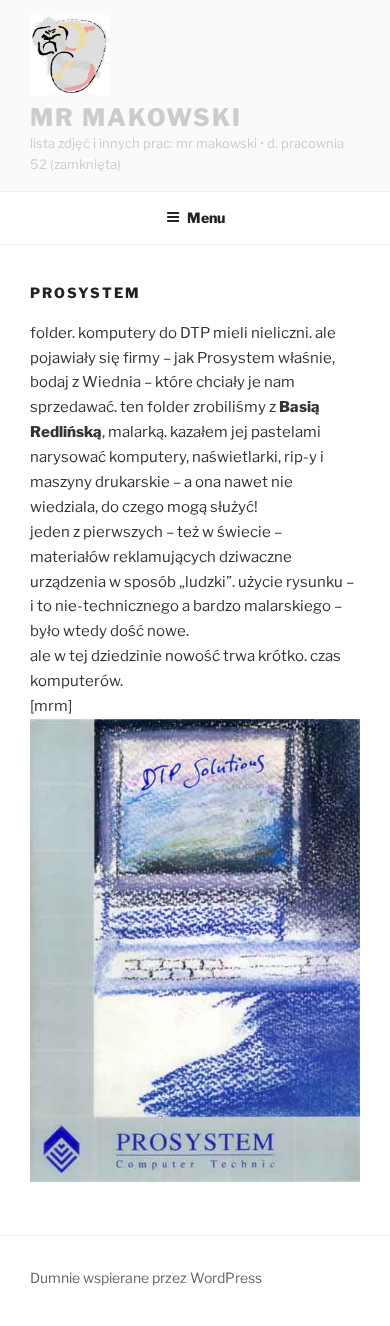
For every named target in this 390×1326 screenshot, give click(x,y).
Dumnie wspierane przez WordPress (146, 1277)
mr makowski (136, 117)
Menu (206, 217)
